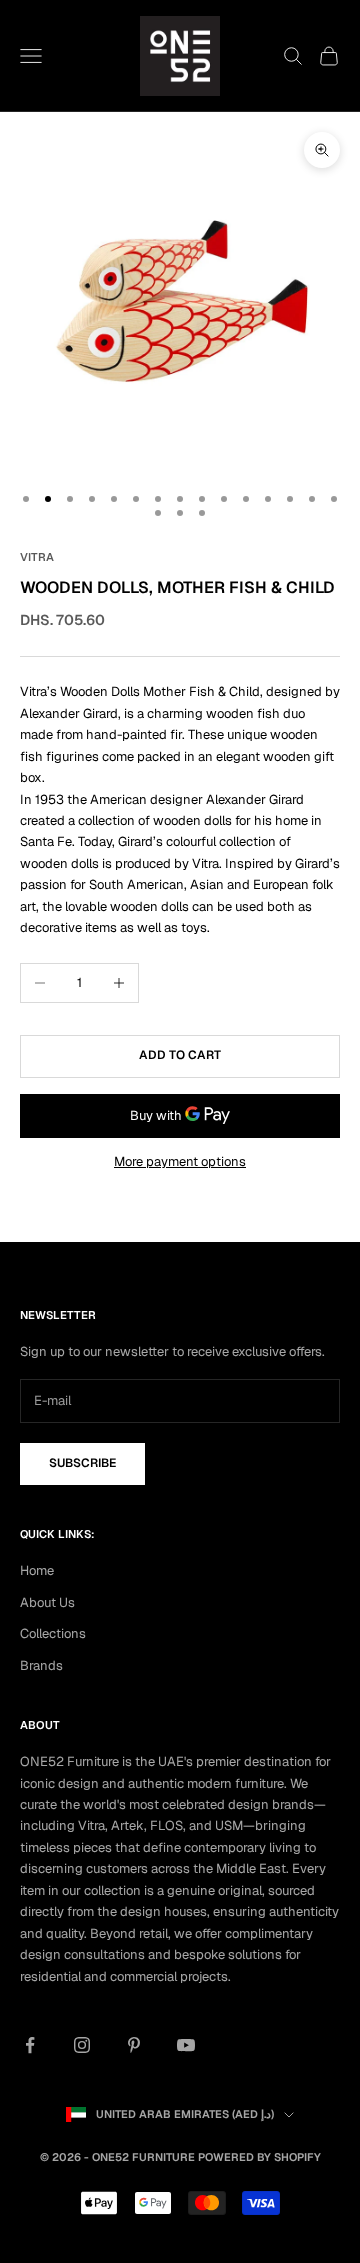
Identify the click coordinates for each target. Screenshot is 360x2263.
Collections (53, 1633)
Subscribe (82, 1463)
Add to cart (180, 1055)
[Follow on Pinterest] (134, 2045)
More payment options (180, 1161)
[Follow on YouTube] (186, 2045)
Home (37, 1570)
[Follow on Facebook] (30, 2045)
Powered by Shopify (259, 2157)
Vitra (37, 557)
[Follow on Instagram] (82, 2045)
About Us (47, 1602)
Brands (41, 1665)
